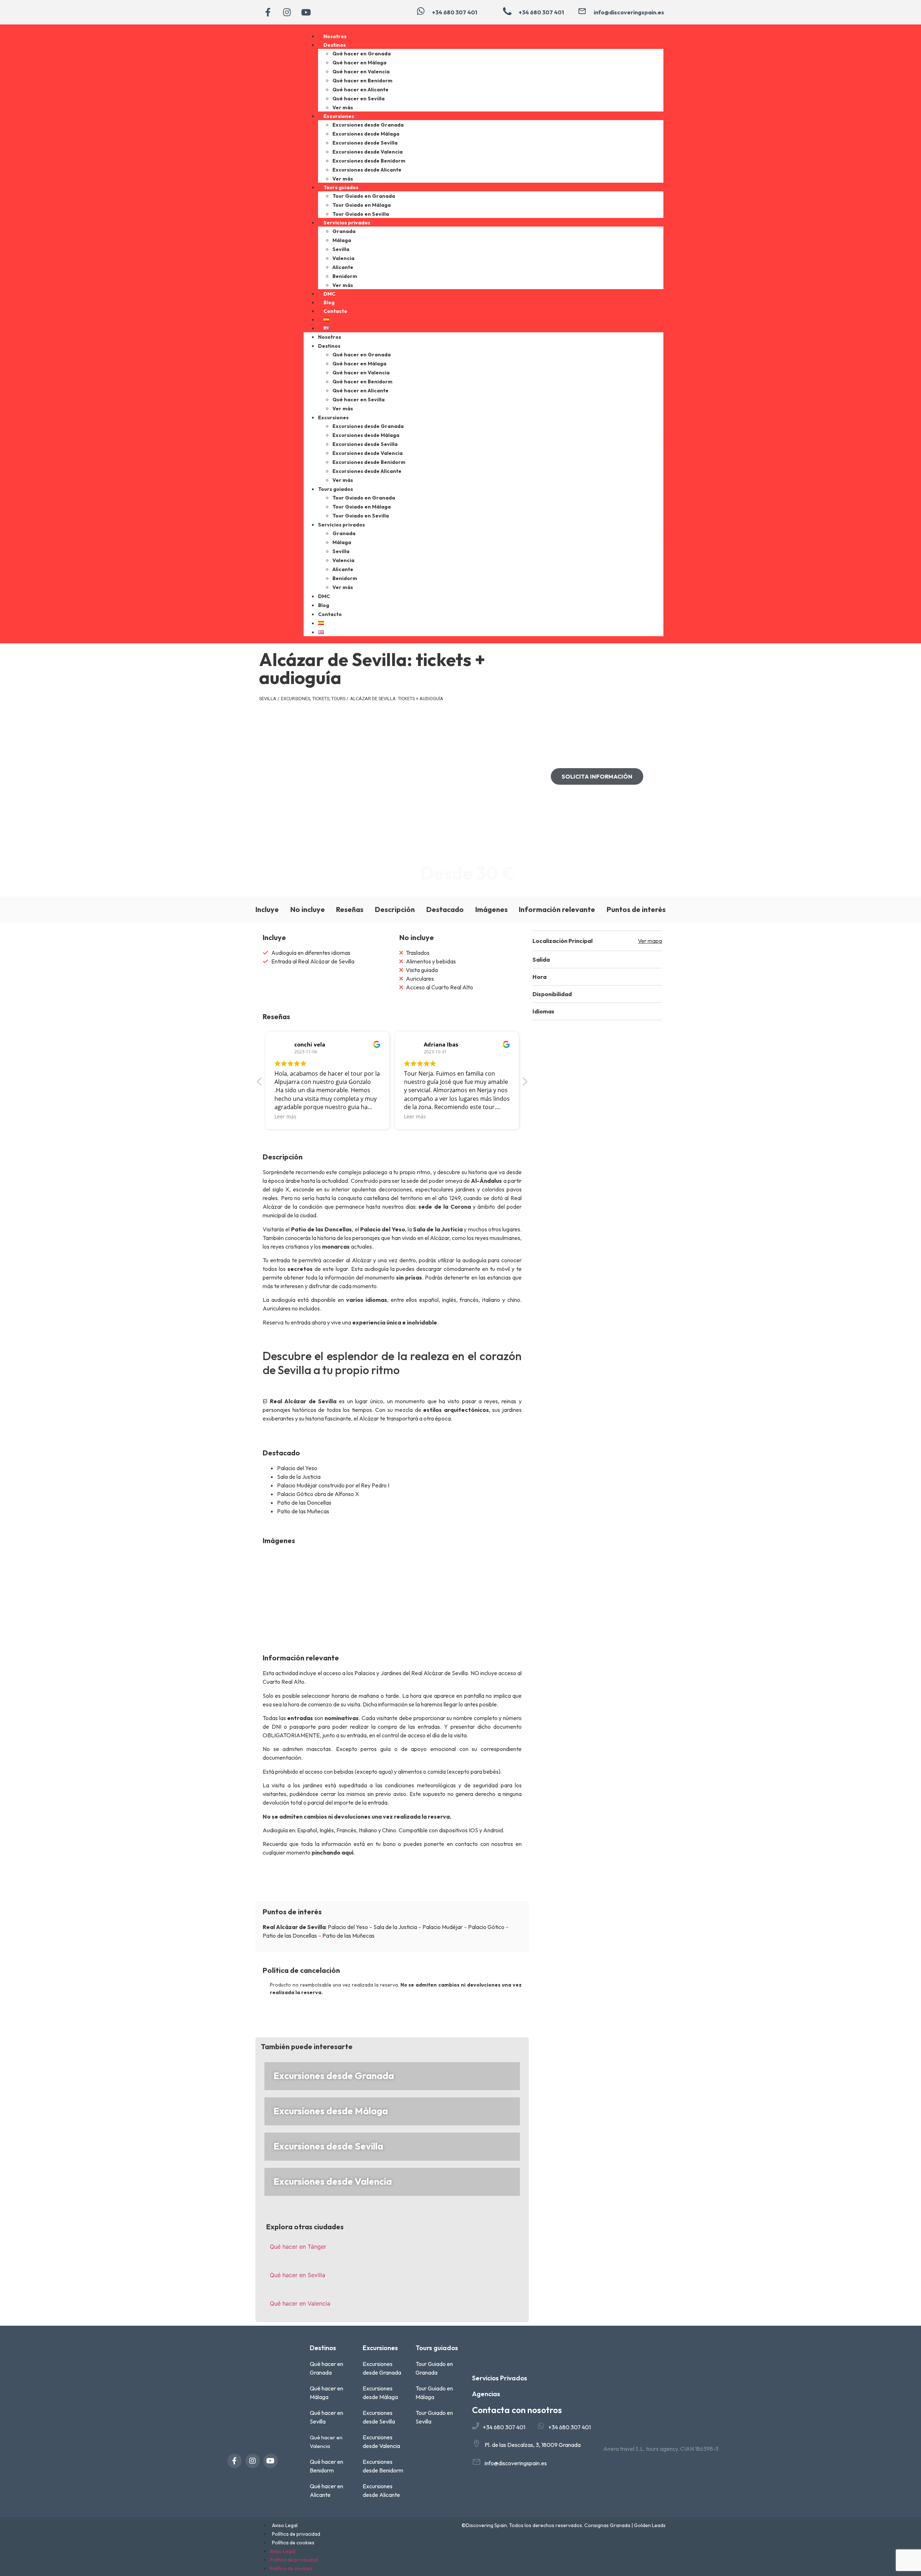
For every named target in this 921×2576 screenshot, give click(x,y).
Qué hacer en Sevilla (359, 99)
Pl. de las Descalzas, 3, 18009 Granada (533, 2445)
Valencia (343, 258)
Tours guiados (341, 187)
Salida (541, 959)
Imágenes (491, 909)
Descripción (395, 909)
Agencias (486, 2394)
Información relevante (557, 909)
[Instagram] (287, 12)
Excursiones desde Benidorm (369, 161)
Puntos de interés (636, 909)
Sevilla (341, 249)
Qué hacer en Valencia (361, 72)
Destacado (445, 909)
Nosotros (335, 36)
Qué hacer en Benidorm (362, 81)
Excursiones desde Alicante (367, 170)
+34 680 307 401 (504, 2427)
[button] (597, 959)
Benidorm (345, 276)
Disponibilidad (552, 994)
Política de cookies (293, 2543)
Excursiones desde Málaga (366, 134)
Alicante (343, 267)
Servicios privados (347, 223)
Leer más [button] (285, 1116)
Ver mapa (650, 941)
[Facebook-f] (268, 12)
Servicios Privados (500, 2378)
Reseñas (350, 909)
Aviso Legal (285, 2525)
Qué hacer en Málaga (359, 63)
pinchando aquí (332, 1852)
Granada (344, 231)
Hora (539, 977)
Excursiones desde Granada (368, 125)
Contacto (335, 311)
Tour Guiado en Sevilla (361, 214)
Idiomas (543, 1011)
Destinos (335, 45)
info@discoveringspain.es (516, 2463)
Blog (329, 302)
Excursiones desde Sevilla (365, 143)
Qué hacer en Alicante (360, 90)
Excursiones (339, 116)
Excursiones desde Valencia (368, 152)
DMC (329, 294)
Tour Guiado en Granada (364, 196)
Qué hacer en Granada (362, 54)
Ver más (343, 108)
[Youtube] (306, 12)
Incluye (267, 909)
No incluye (308, 909)
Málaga (342, 240)
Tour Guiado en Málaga (362, 205)
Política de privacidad (296, 2534)
